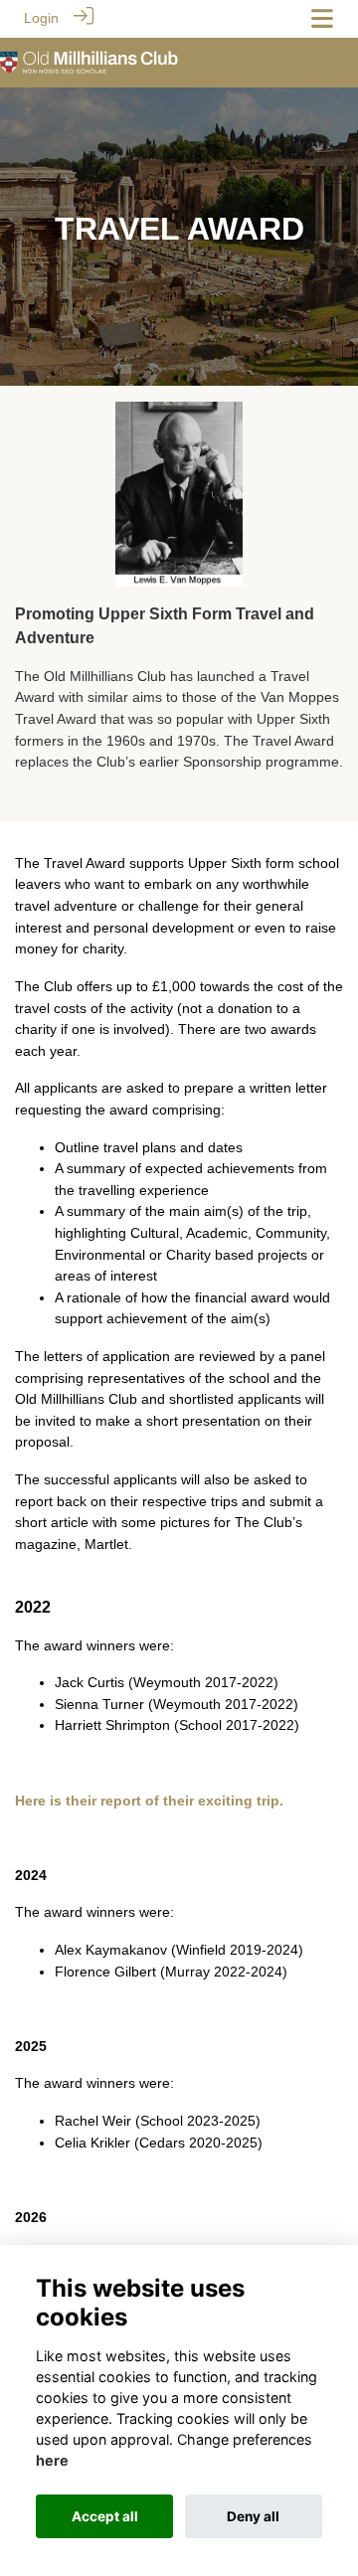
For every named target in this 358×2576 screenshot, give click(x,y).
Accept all (105, 2516)
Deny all (253, 2516)
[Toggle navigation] (322, 18)
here (52, 2460)
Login (41, 18)
